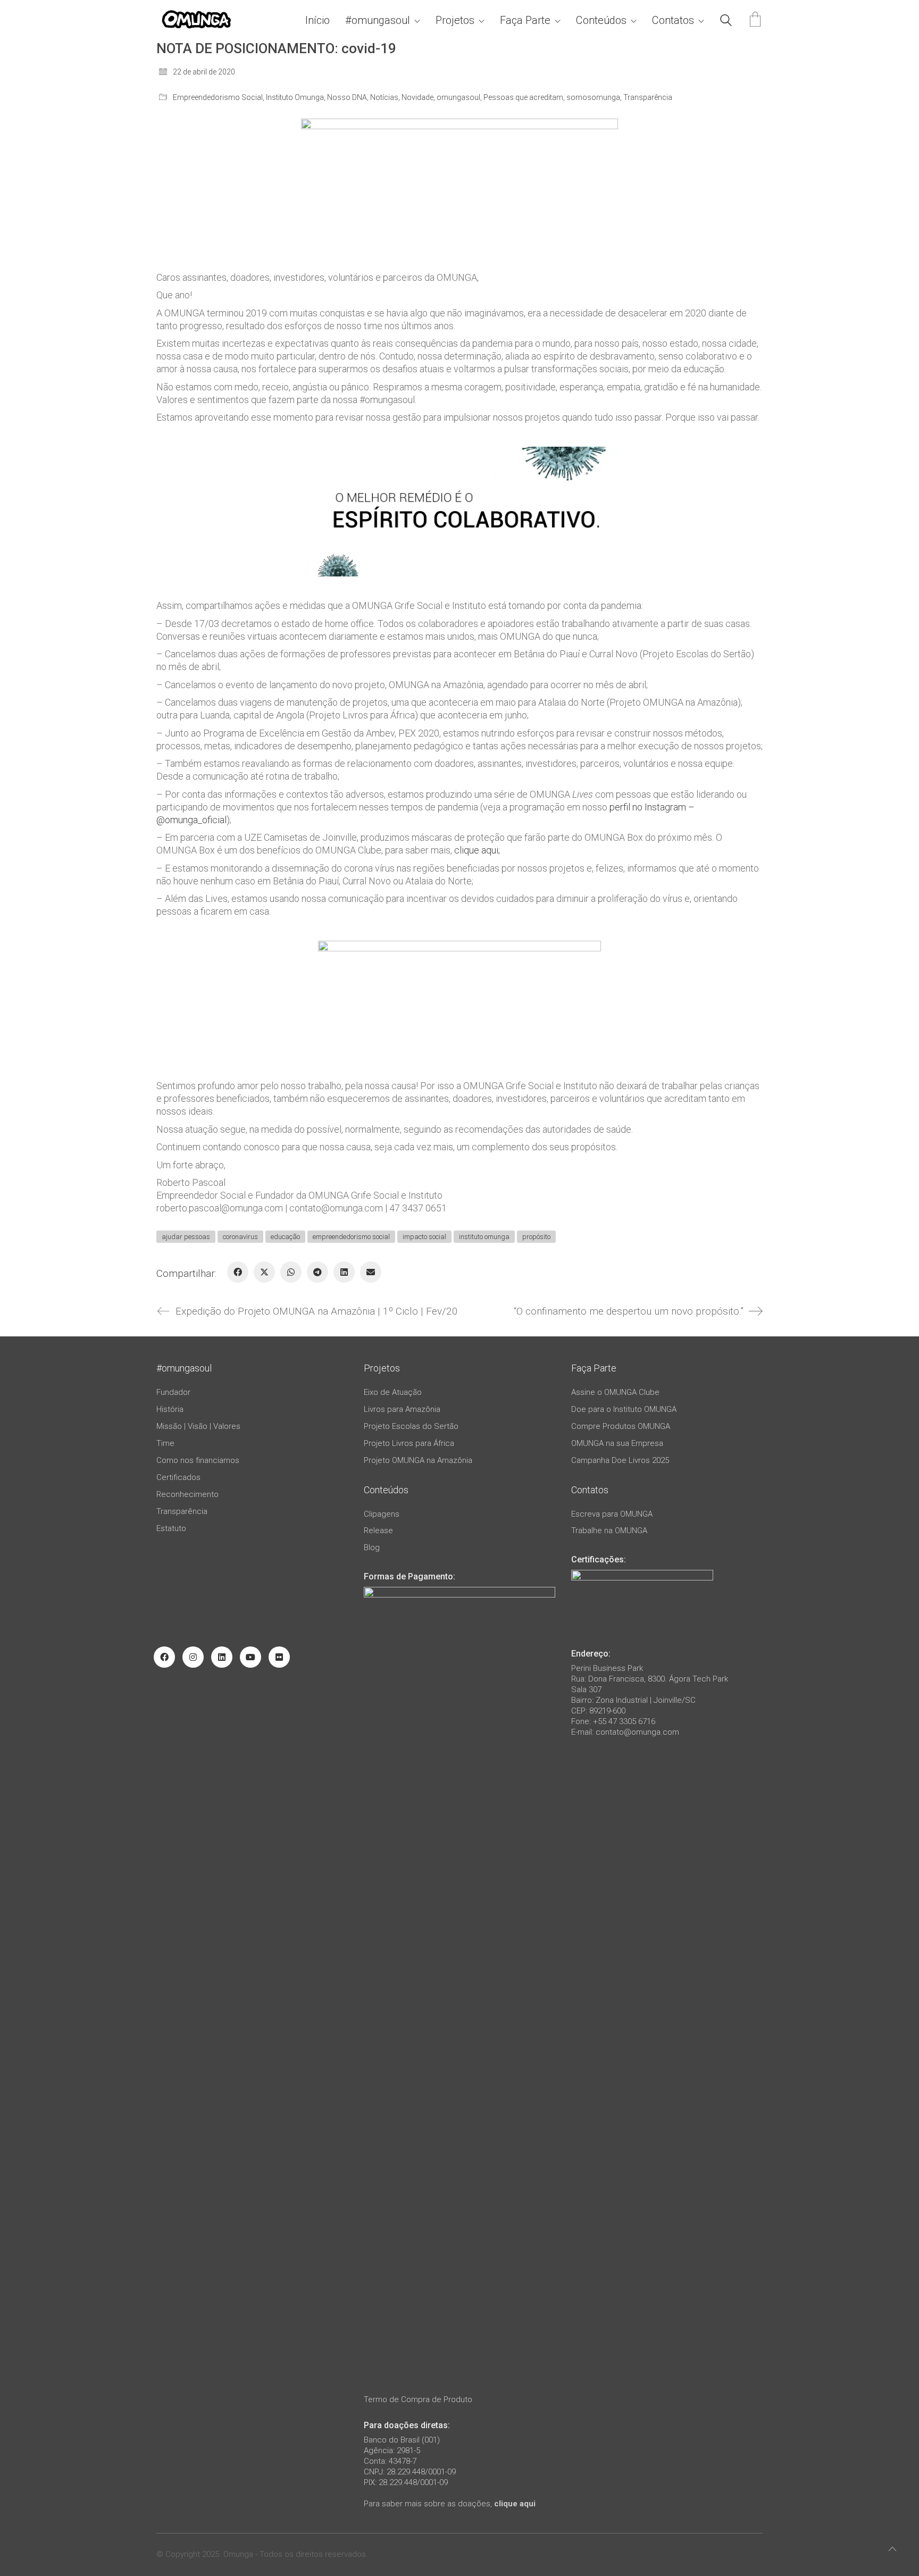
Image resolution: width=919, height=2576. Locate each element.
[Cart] (755, 20)
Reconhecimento (187, 1494)
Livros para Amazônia (402, 1409)
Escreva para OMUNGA (612, 1514)
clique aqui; (477, 850)
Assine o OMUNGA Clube (615, 1392)
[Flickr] (279, 1657)
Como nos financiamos (198, 1460)
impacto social (424, 1237)
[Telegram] (318, 1272)
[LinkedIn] (344, 1272)
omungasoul (458, 97)
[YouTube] (250, 1657)
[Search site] (726, 22)
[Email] (371, 1272)
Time (165, 1443)
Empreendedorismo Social (218, 97)
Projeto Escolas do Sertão (411, 1426)
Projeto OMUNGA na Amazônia (418, 1460)
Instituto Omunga (295, 97)
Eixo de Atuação (393, 1392)
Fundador (173, 1392)
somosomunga (593, 97)
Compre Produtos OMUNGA (621, 1426)
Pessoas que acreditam (523, 97)
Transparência (648, 97)
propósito (536, 1237)
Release (378, 1530)
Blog (372, 1548)
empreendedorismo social (351, 1237)
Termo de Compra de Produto (418, 2399)
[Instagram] (193, 1657)
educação (285, 1237)
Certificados (178, 1477)
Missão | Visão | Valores (198, 1426)
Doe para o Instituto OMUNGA (624, 1409)
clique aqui (515, 2504)
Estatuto (171, 1528)
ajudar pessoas (186, 1237)
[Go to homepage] (196, 20)
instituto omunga (484, 1237)
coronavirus (240, 1237)
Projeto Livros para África (409, 1443)
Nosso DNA (347, 97)
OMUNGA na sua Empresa (617, 1443)
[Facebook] (238, 1272)
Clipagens (382, 1514)
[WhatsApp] (291, 1272)
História (170, 1409)
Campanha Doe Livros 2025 (620, 1460)
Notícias (384, 97)
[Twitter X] (264, 1272)
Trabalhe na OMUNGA (609, 1530)
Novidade (417, 97)
